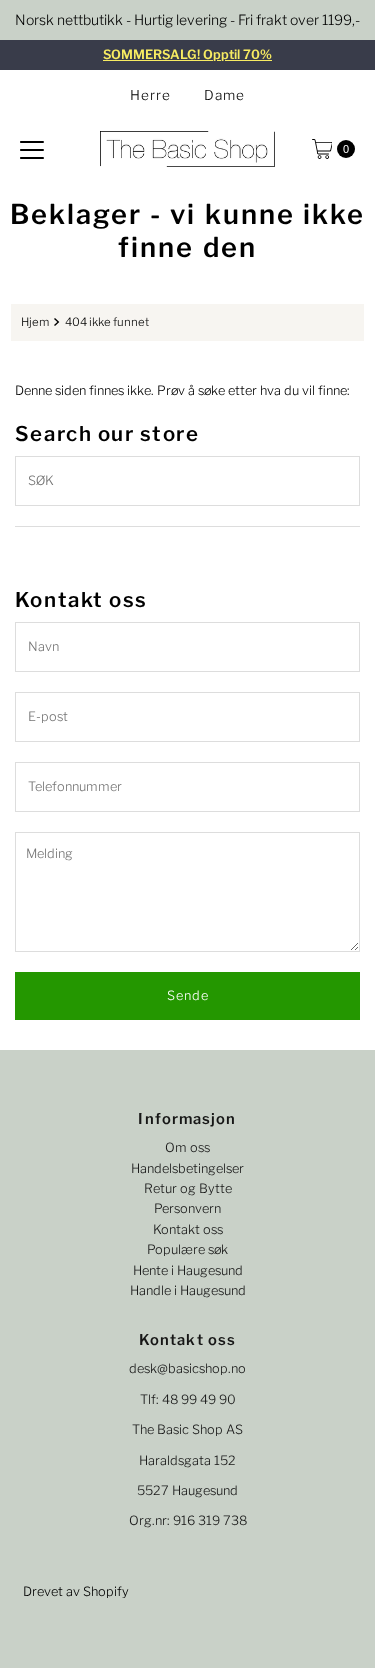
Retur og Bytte (188, 1188)
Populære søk (187, 1249)
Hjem (35, 322)
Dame (224, 95)
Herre (150, 95)
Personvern (187, 1208)
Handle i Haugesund (188, 1290)
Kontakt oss (188, 1229)
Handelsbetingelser (187, 1168)
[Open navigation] (32, 149)
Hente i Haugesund (188, 1270)
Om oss (187, 1147)
